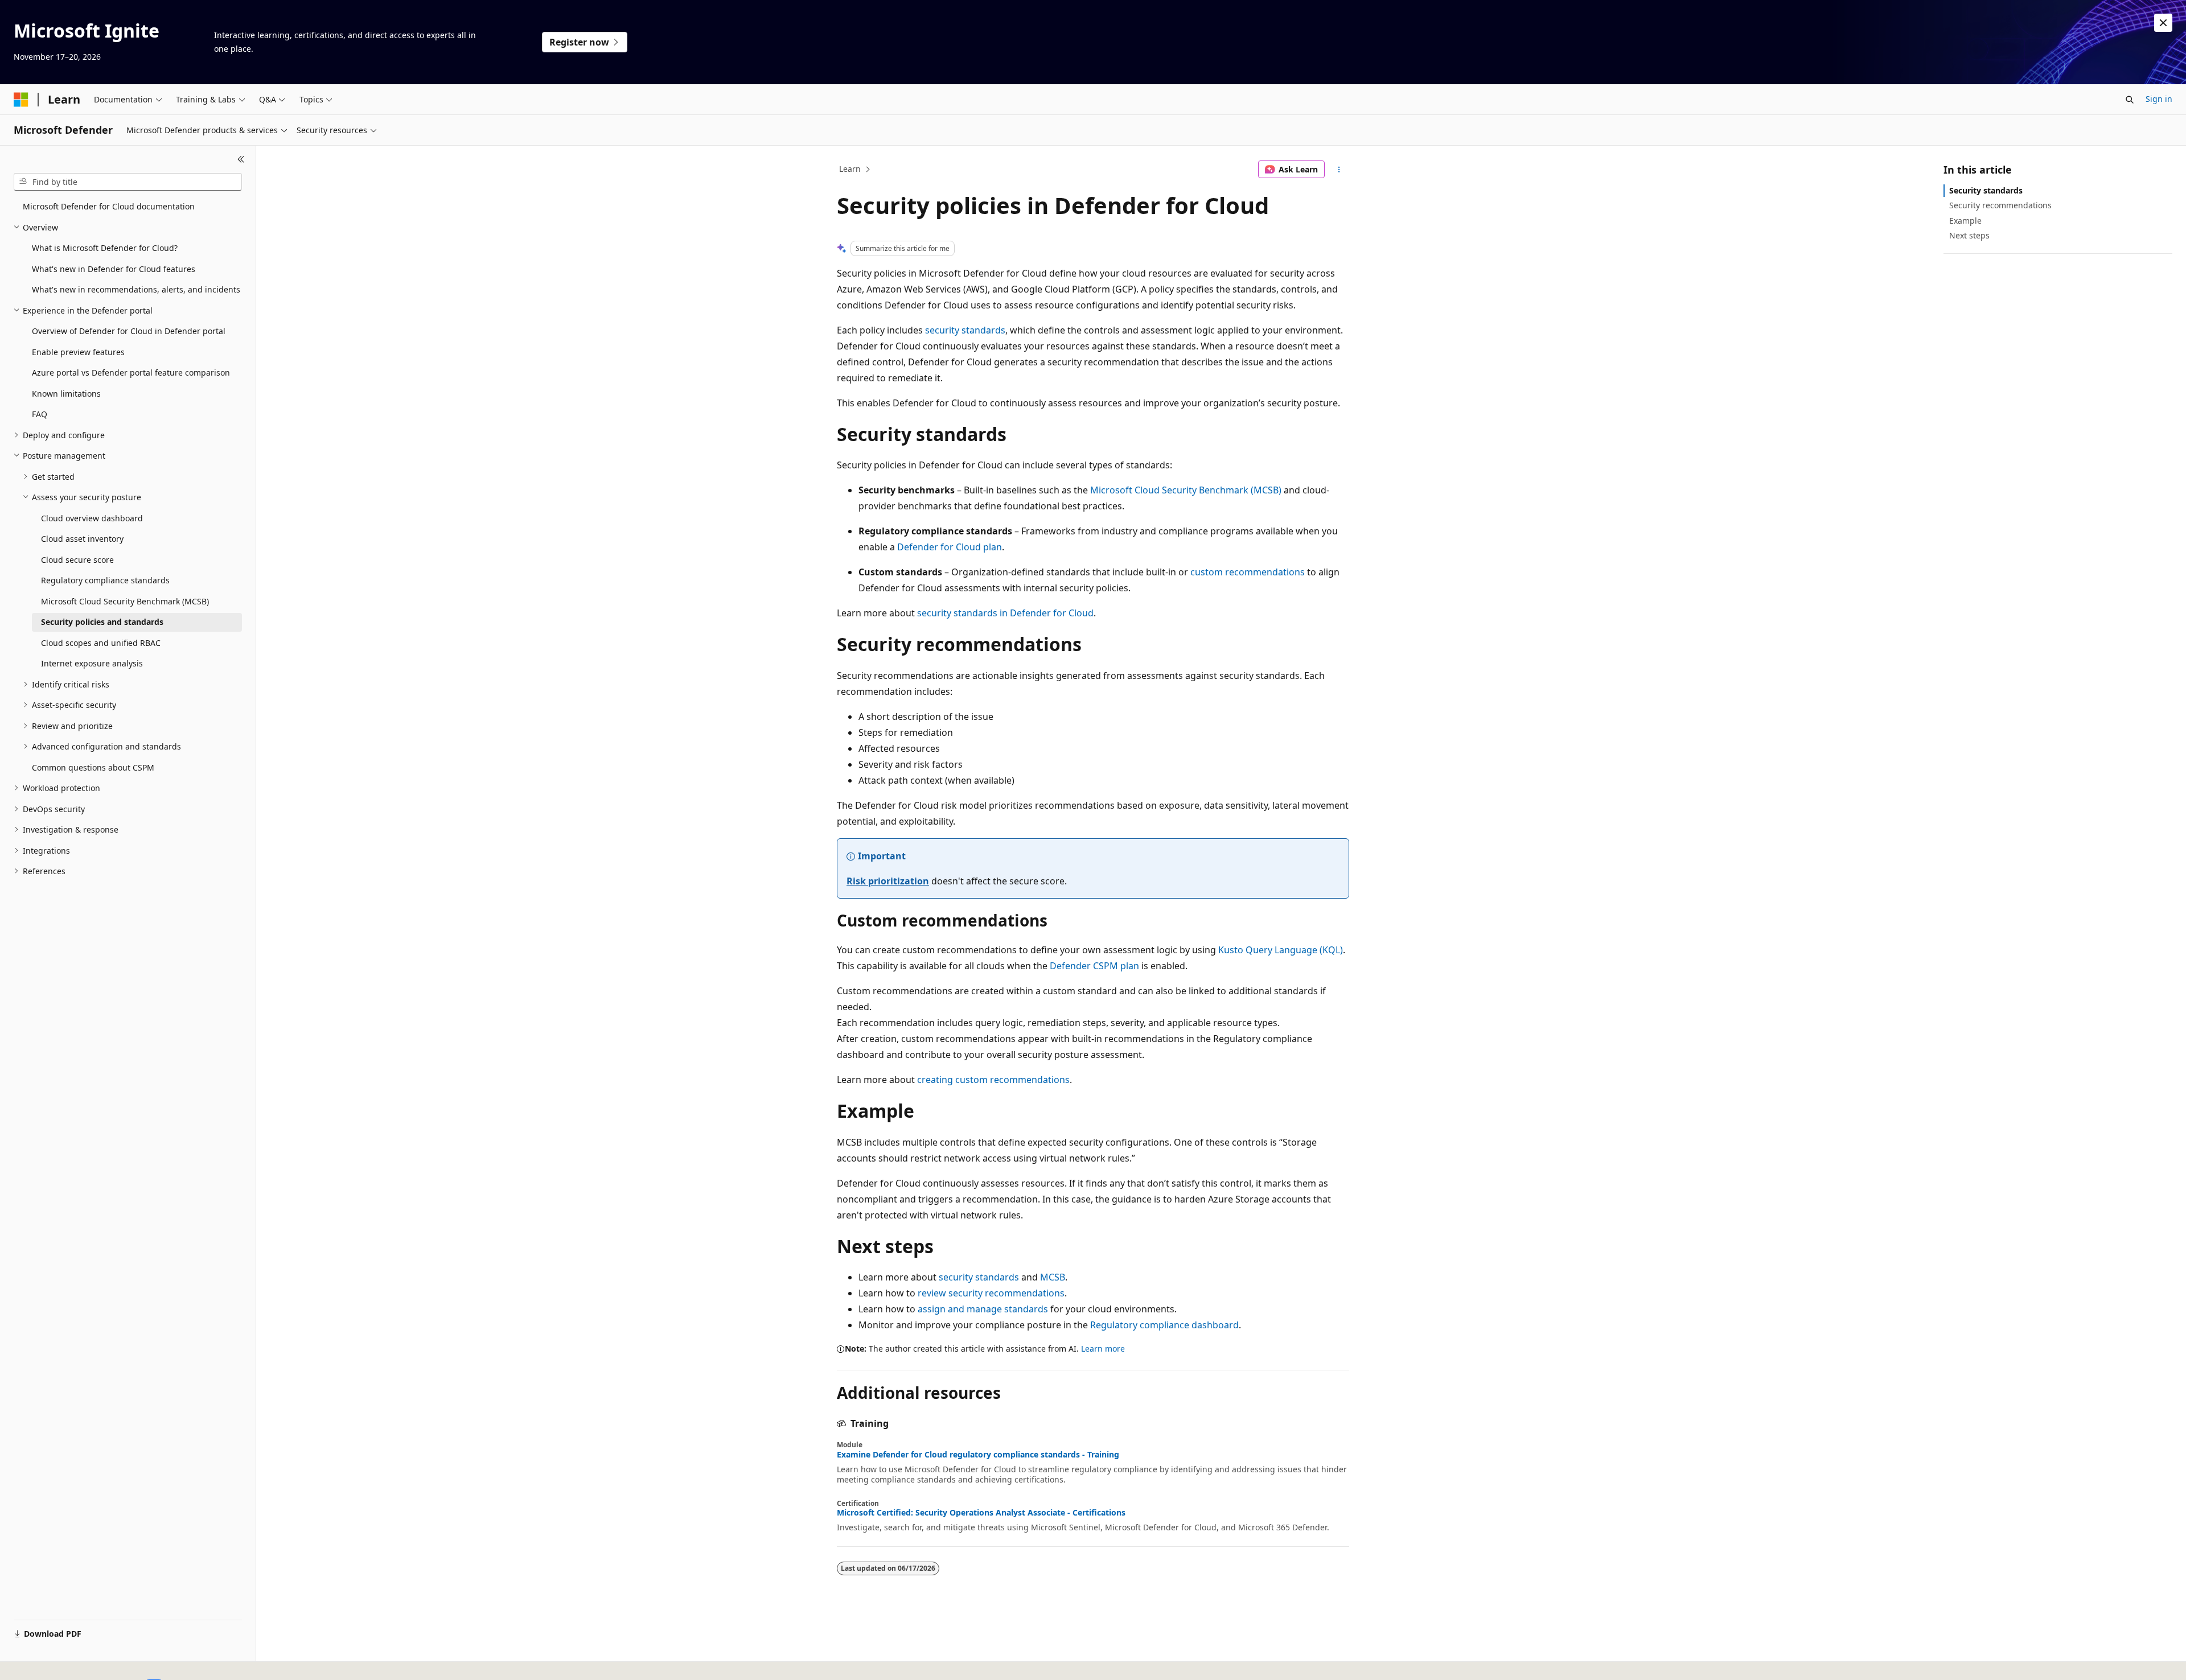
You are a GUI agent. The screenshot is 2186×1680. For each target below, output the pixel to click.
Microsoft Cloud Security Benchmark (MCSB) (1186, 490)
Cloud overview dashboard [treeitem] (92, 518)
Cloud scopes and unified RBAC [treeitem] (101, 643)
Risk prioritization (888, 881)
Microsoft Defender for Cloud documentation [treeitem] (109, 206)
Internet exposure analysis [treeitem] (92, 663)
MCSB (1053, 1277)
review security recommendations (991, 1293)
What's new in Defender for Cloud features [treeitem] (114, 269)
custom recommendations (1248, 572)
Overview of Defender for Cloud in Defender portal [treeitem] (129, 331)
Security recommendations (2000, 205)
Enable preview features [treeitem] (78, 352)
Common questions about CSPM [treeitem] (93, 767)
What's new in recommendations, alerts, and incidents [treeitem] (136, 289)
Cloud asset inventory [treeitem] (82, 539)
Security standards (1986, 190)
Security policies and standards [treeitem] (102, 622)
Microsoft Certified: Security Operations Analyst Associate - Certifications (981, 1513)
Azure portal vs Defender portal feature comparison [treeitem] (131, 372)
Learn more (1103, 1348)
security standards (965, 330)
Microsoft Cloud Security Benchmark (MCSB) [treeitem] (125, 601)
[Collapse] (241, 159)
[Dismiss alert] (2163, 23)
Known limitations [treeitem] (66, 394)
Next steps (1969, 235)
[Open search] (2130, 100)
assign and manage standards (983, 1309)
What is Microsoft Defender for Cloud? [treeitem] (105, 248)
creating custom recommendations (993, 1080)
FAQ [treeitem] (40, 414)
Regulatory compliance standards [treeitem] (105, 580)
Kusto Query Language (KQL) (1281, 950)
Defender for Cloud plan (950, 547)
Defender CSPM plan (1094, 966)
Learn (850, 169)
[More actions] (1339, 170)
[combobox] (128, 182)
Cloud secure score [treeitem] (77, 560)
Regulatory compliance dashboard (1164, 1325)
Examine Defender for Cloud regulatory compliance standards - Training (978, 1455)
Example (1965, 221)
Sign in (2159, 99)
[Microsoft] (21, 100)
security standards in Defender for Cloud (1005, 613)
